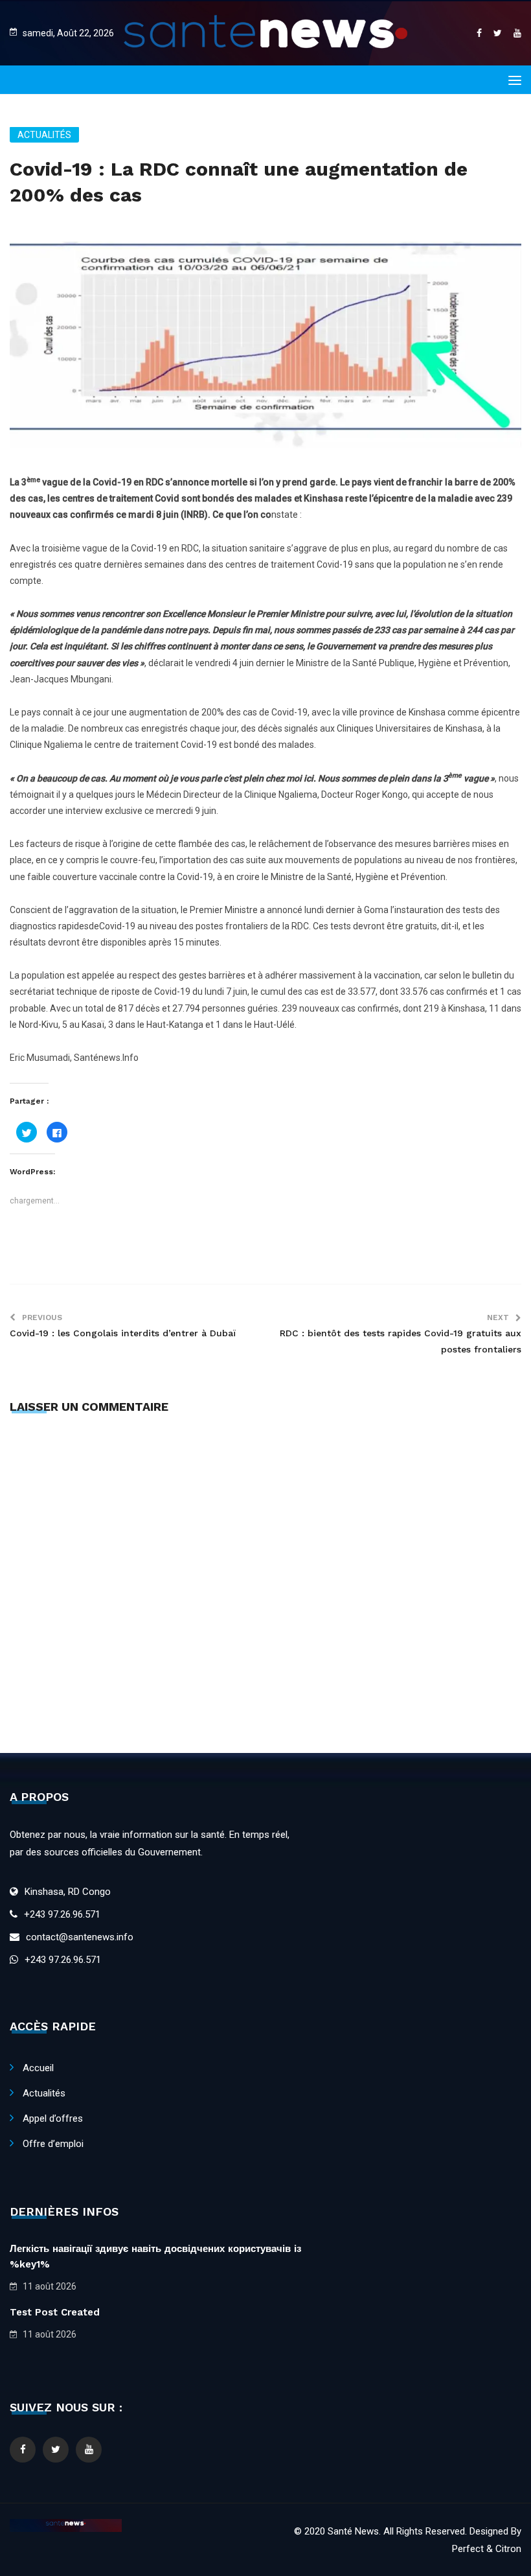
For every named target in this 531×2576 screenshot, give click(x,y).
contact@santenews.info (80, 1937)
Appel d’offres (53, 2118)
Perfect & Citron (487, 2549)
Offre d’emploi (53, 2144)
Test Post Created (55, 2312)
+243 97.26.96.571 (62, 1914)
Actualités (44, 135)
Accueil (38, 2068)
